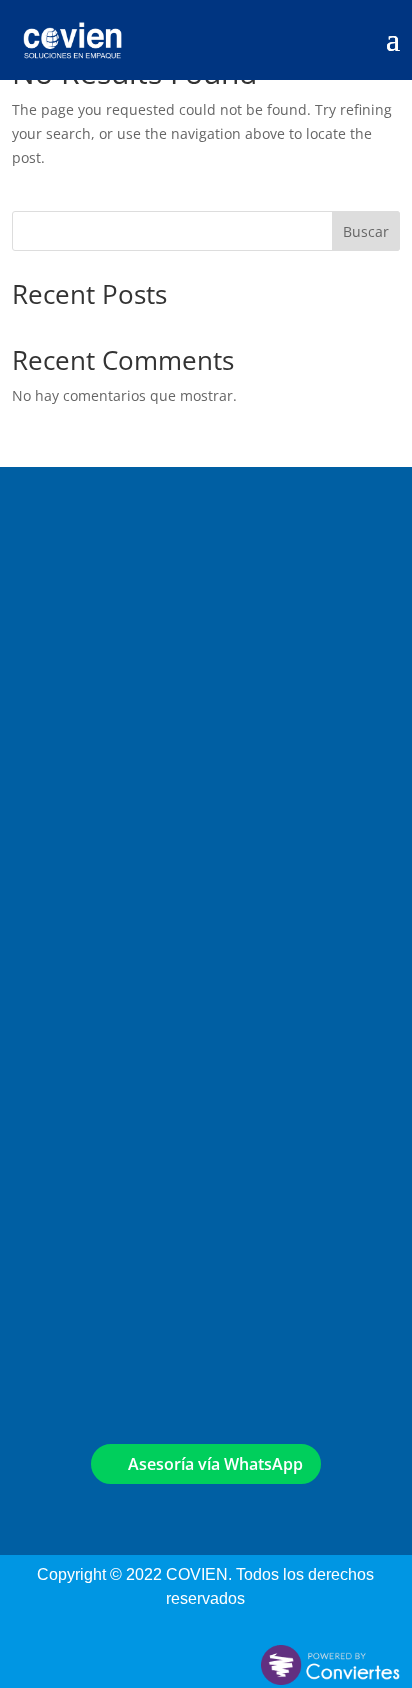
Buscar (366, 231)
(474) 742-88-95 (140, 1255)
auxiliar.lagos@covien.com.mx (136, 1215)
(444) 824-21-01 (78, 977)
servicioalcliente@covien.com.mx (148, 865)
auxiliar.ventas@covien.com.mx (141, 913)
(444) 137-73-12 (78, 1024)
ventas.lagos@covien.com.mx (135, 1191)
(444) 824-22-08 (78, 1000)
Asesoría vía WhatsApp (209, 1464)
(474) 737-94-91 (141, 1279)
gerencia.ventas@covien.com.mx (147, 889)
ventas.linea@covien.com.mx (132, 937)
